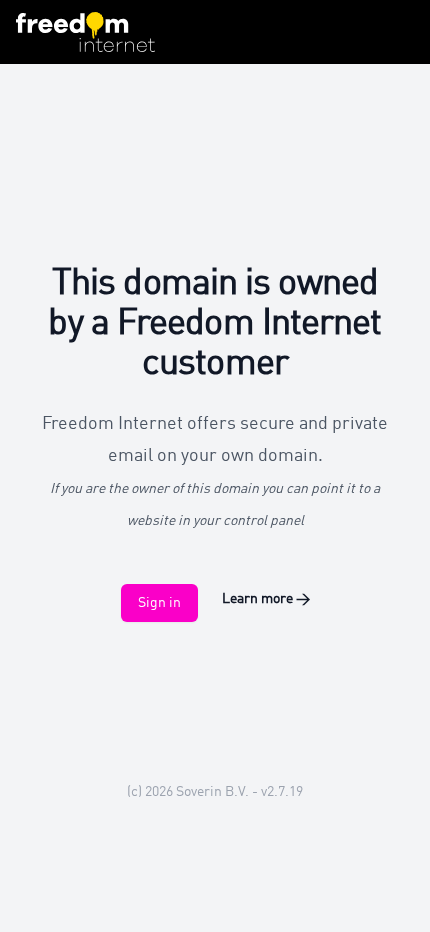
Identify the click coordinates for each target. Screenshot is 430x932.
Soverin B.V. (212, 792)
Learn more (266, 599)
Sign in (159, 603)
